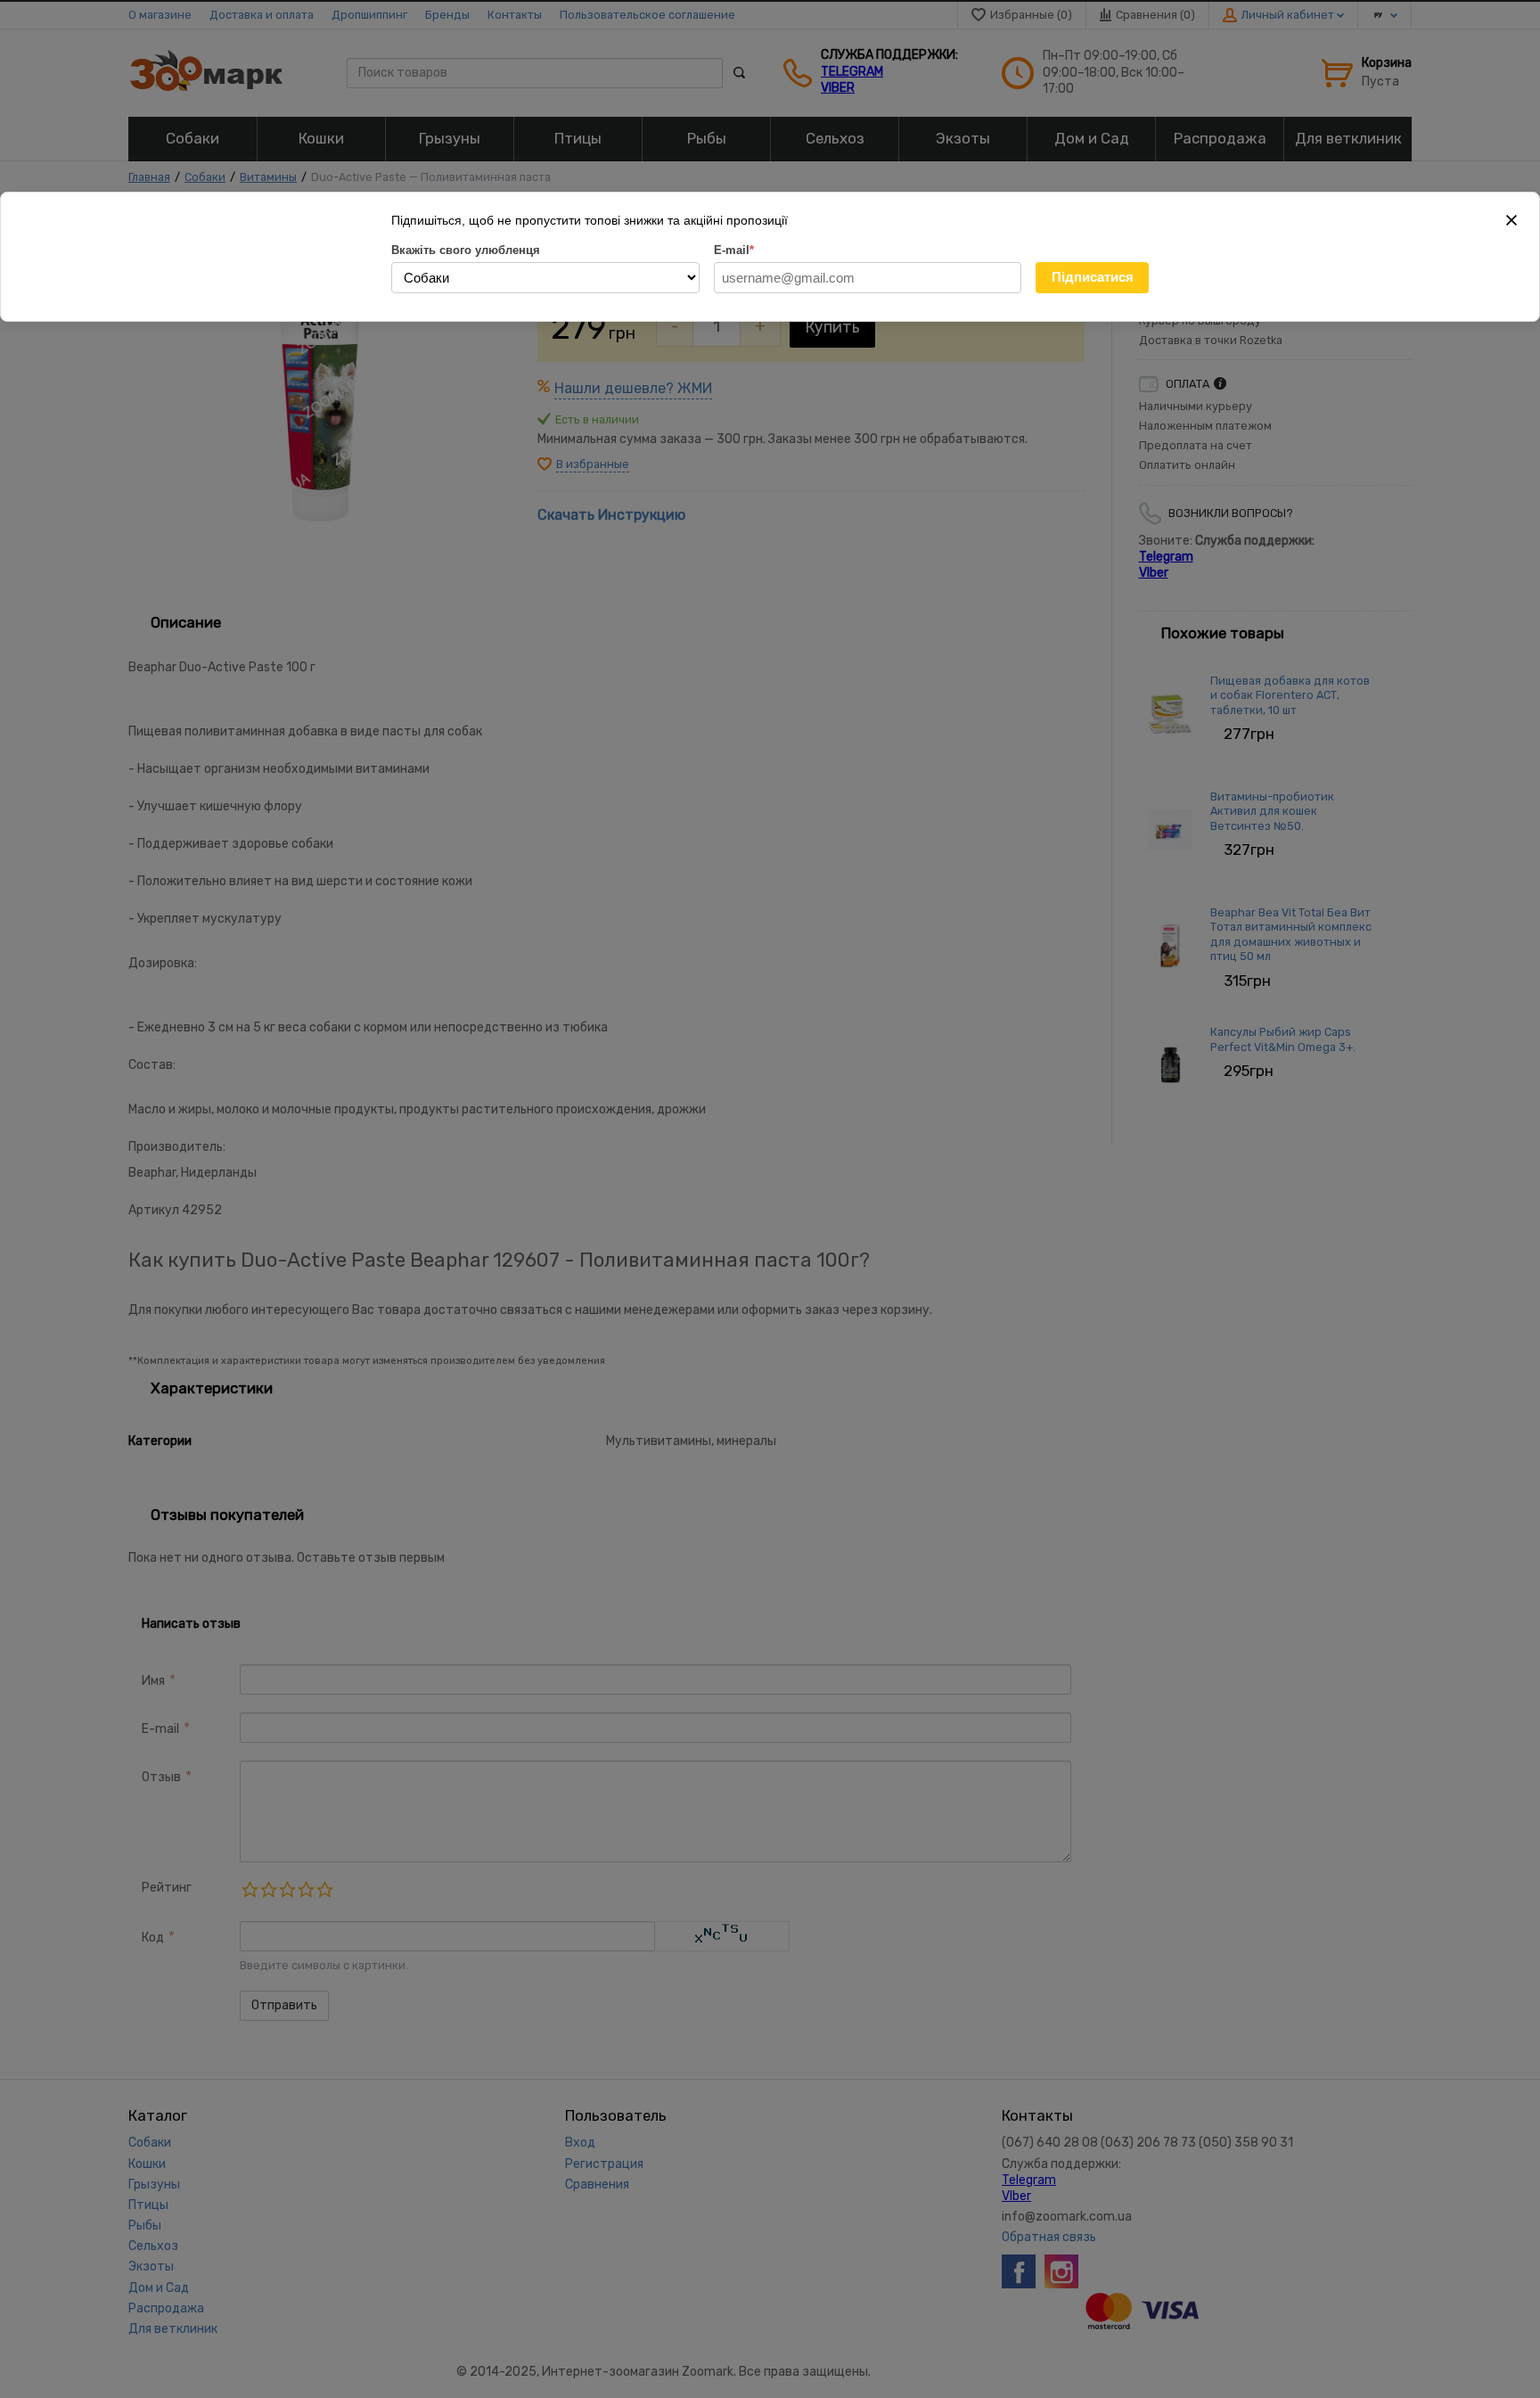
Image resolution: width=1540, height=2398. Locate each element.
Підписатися (1093, 277)
